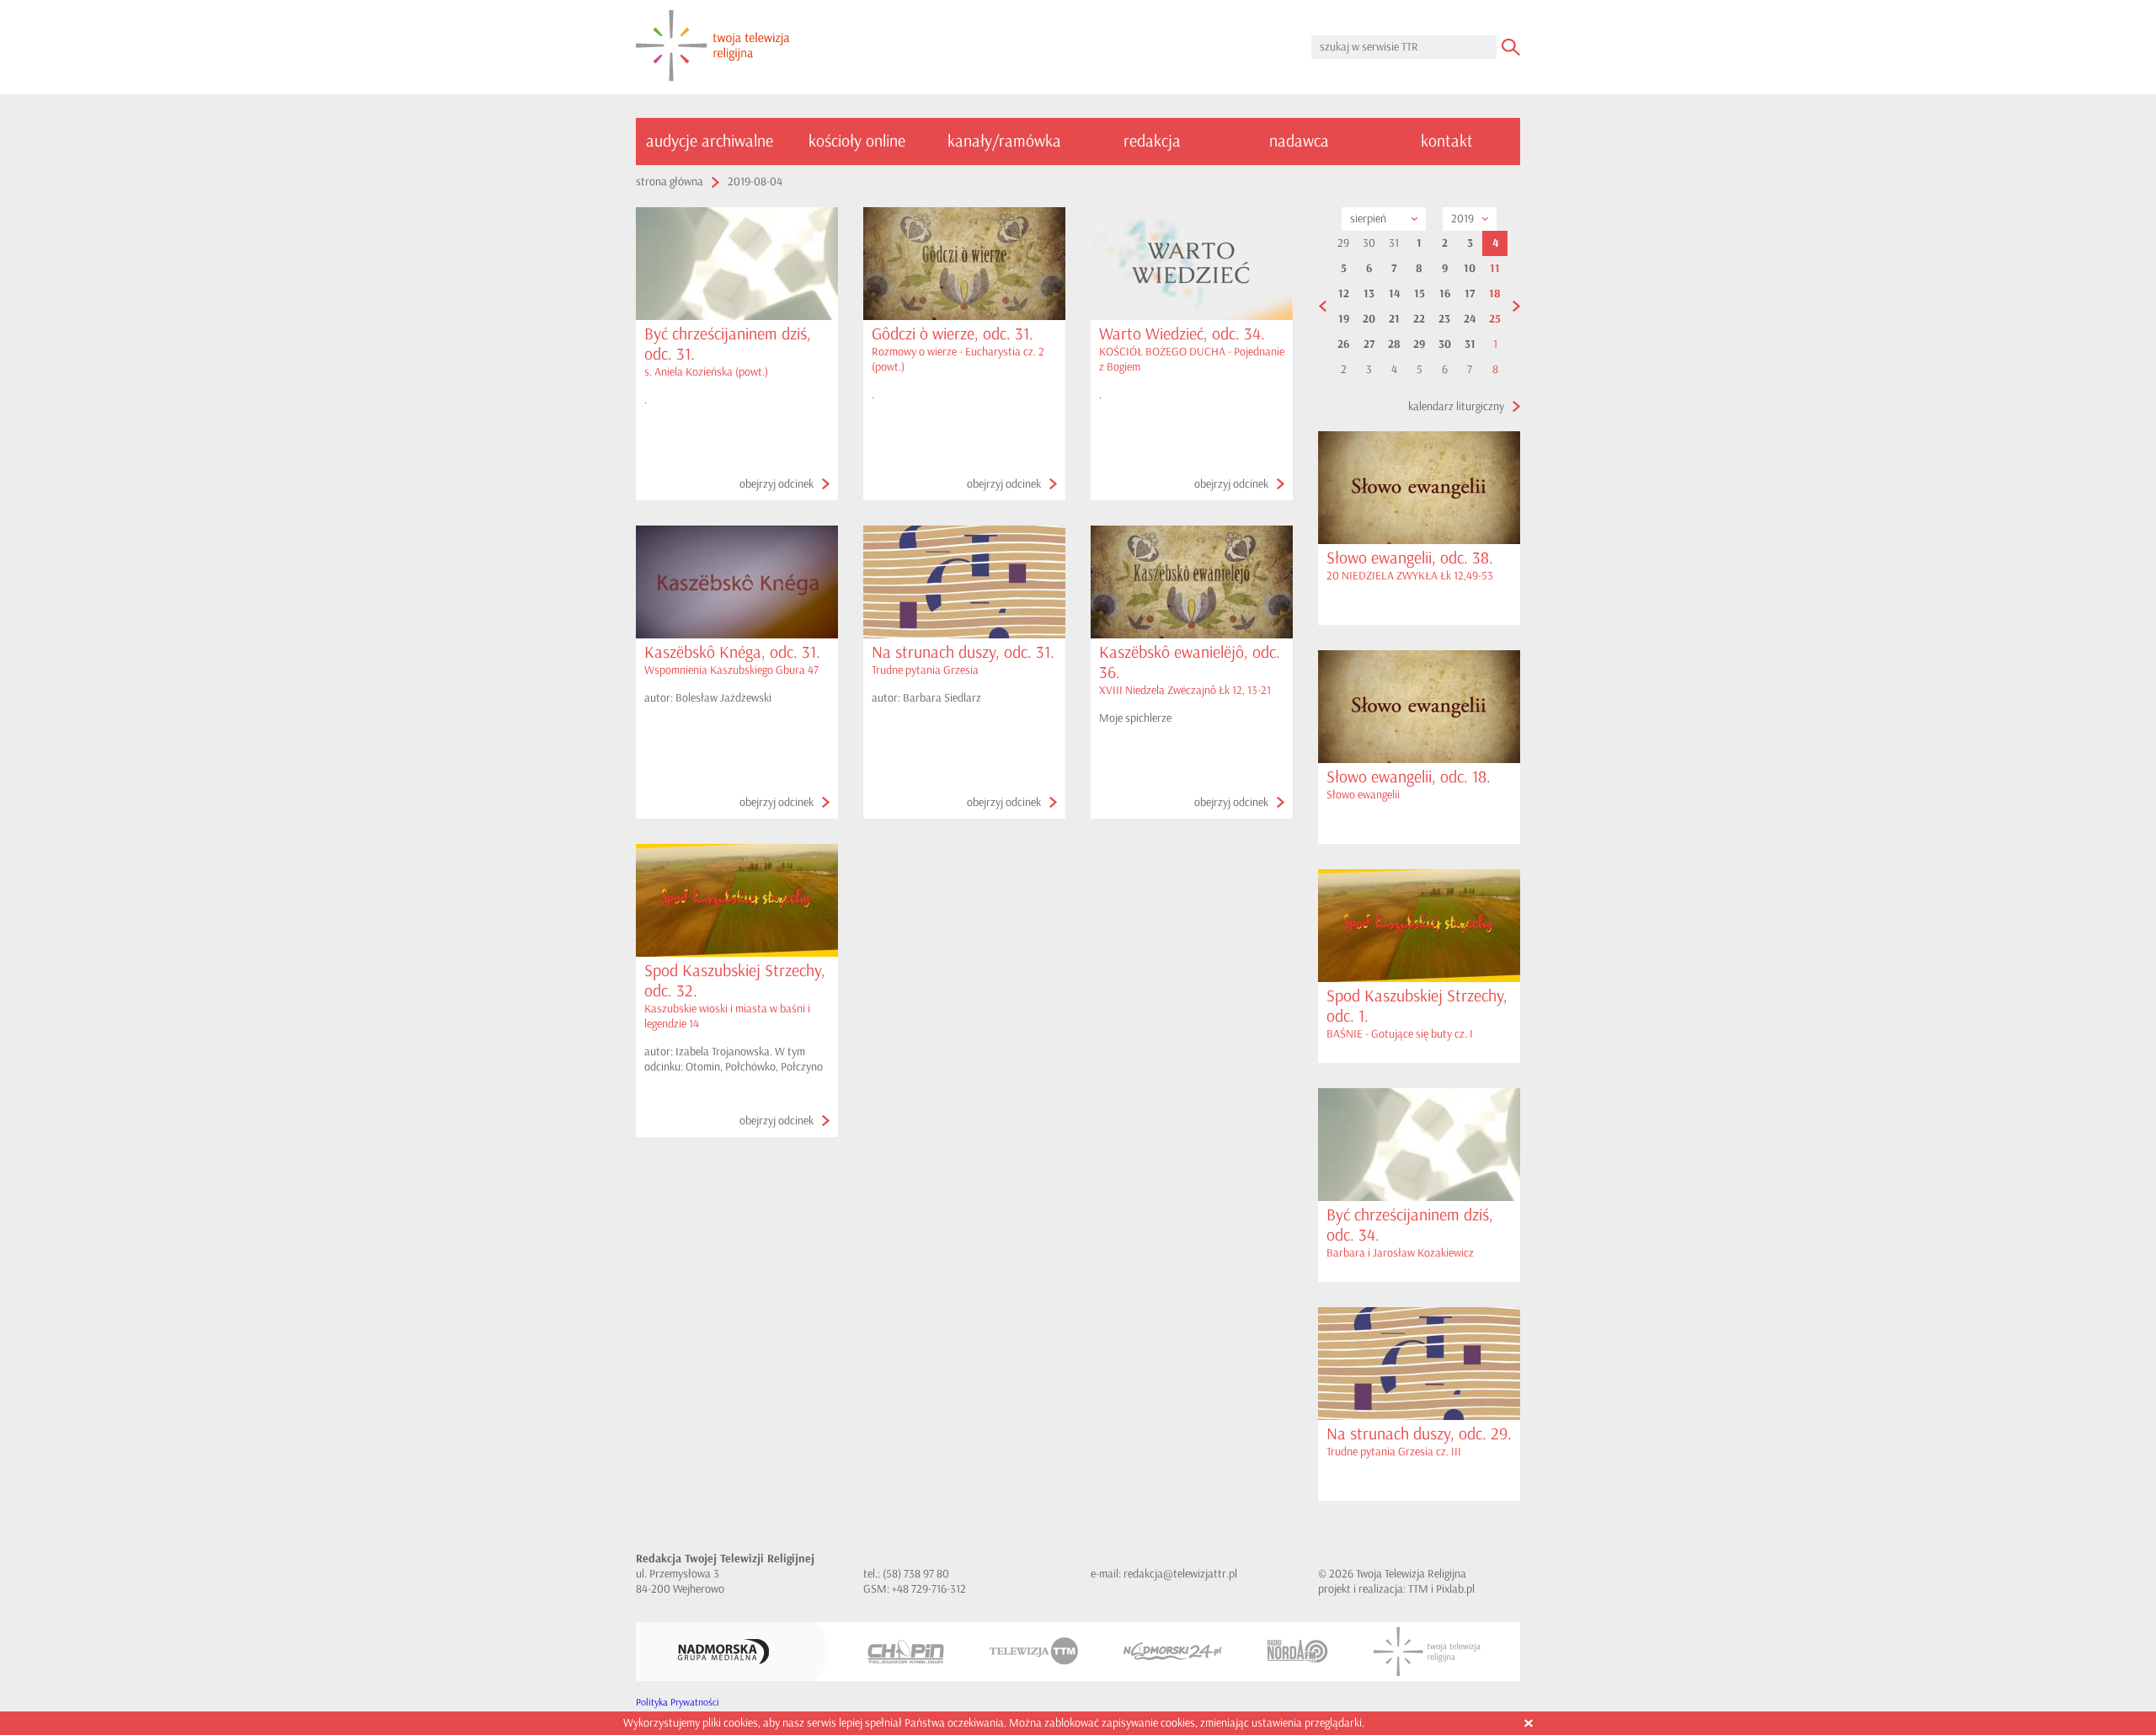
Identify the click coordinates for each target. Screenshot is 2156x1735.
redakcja (1152, 141)
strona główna (670, 182)
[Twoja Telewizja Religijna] (1427, 1652)
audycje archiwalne (710, 141)
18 (1495, 294)
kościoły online (857, 141)
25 (1495, 319)
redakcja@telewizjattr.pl (1180, 1574)
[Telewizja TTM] (1034, 1651)
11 (1495, 269)
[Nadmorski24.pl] (1173, 1651)
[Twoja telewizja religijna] (713, 47)
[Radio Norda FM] (1298, 1651)
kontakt (1447, 141)
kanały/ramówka (1004, 141)
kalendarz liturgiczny (1456, 406)
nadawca (1299, 141)
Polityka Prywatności (678, 1703)
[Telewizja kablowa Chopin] (906, 1652)
